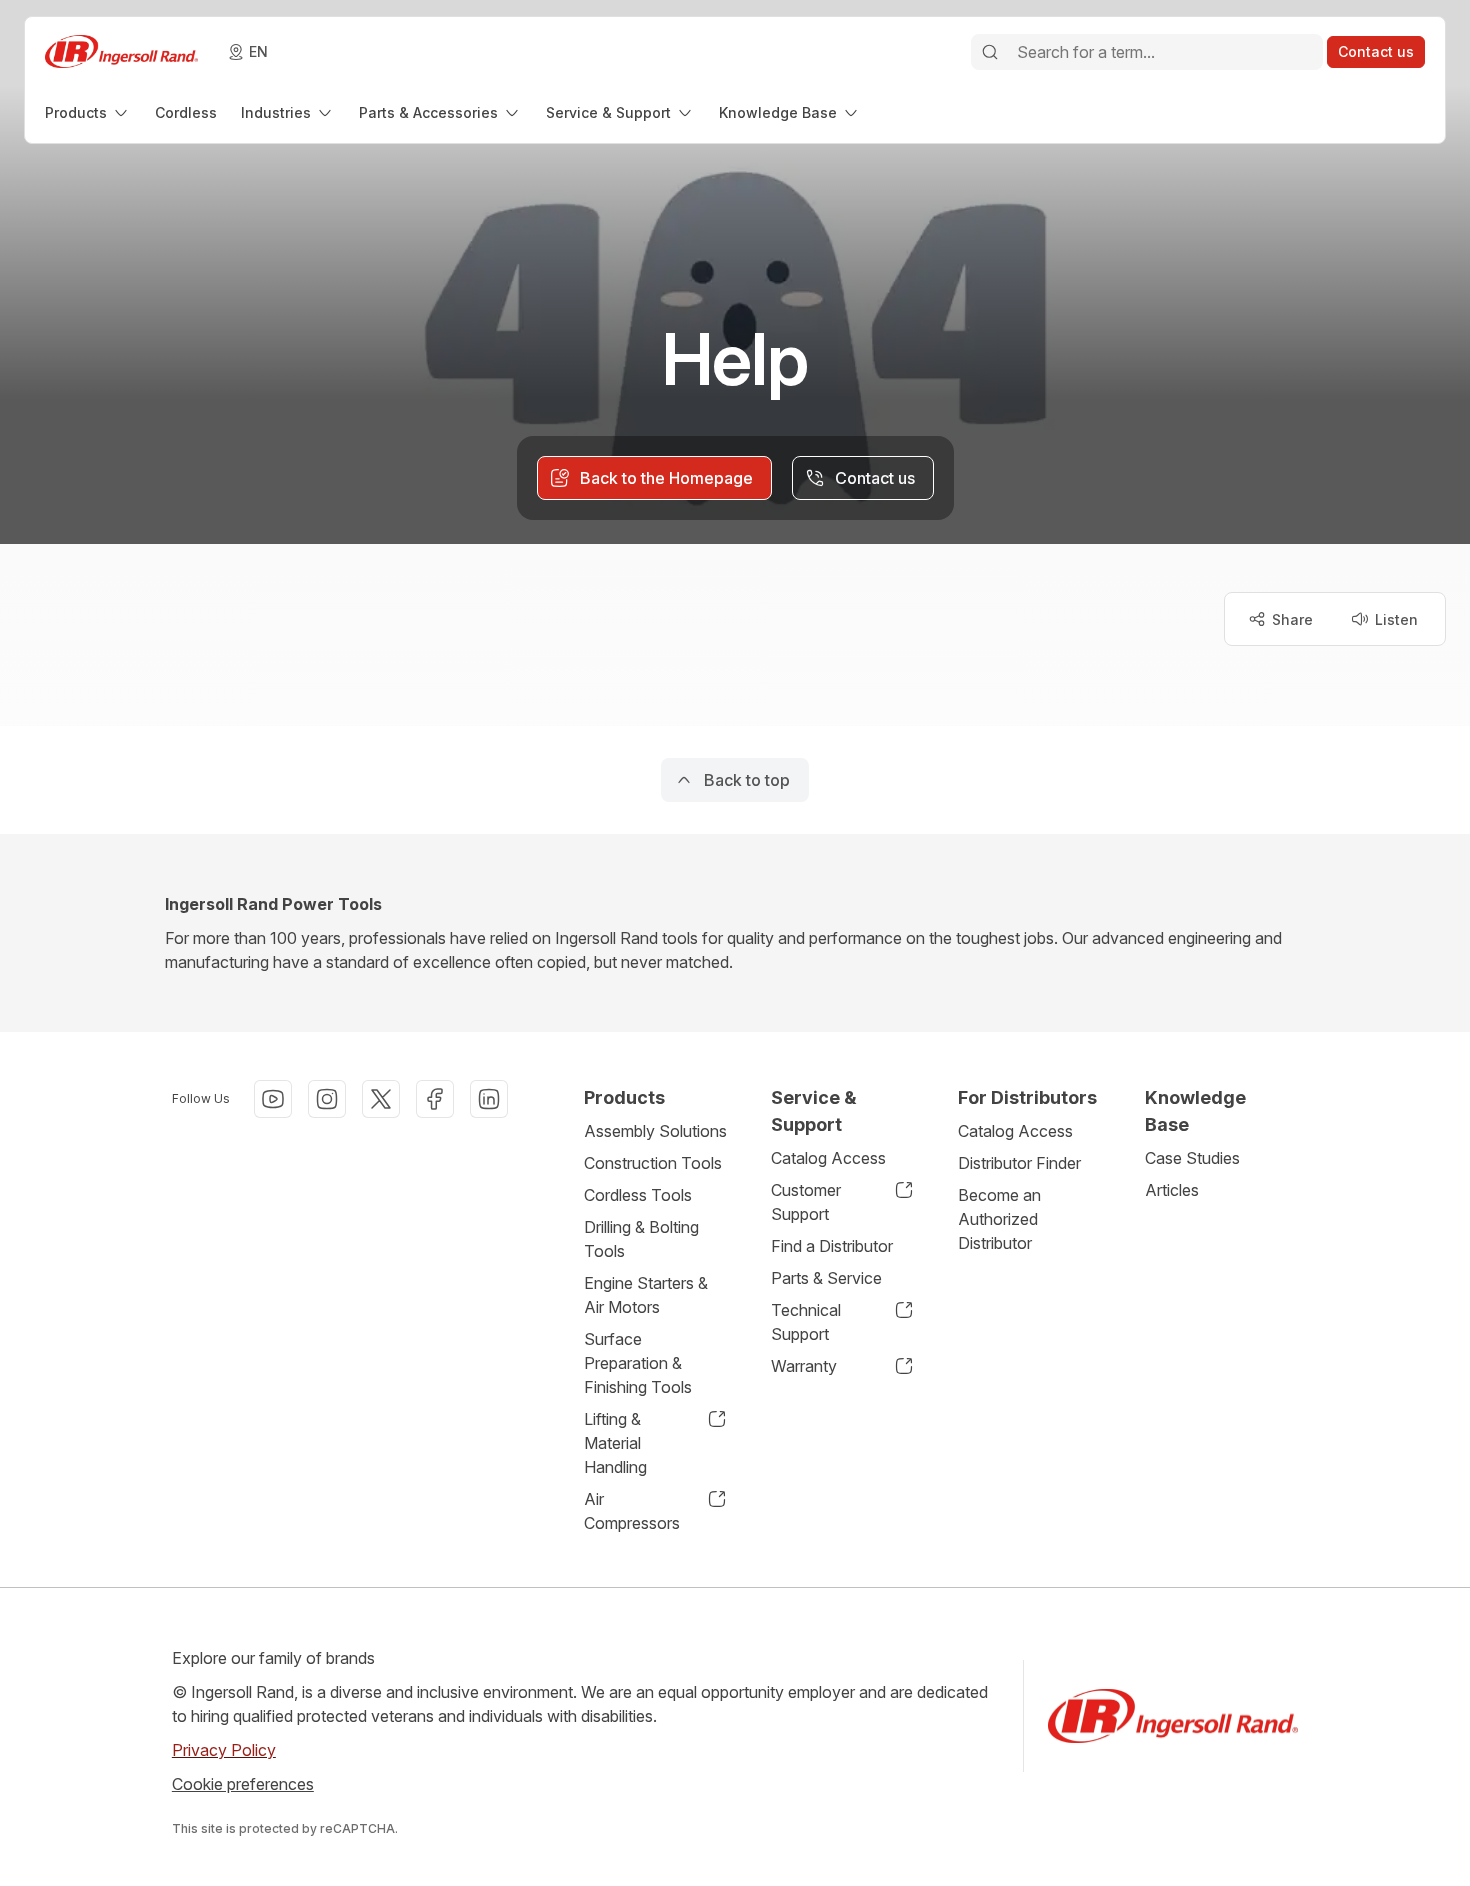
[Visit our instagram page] (327, 1099)
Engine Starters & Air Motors (646, 1295)
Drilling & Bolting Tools (641, 1239)
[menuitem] (88, 112)
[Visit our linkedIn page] (489, 1099)
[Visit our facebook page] (435, 1099)
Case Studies (1192, 1158)
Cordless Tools (638, 1195)
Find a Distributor (832, 1246)
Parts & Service (826, 1278)
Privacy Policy (224, 1750)
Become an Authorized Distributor (999, 1219)
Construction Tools (653, 1163)
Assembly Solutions (655, 1131)
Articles (1172, 1190)
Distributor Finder (1019, 1163)
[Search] (990, 52)
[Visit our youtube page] (273, 1099)
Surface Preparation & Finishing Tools (638, 1363)
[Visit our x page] (381, 1099)
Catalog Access (828, 1158)
